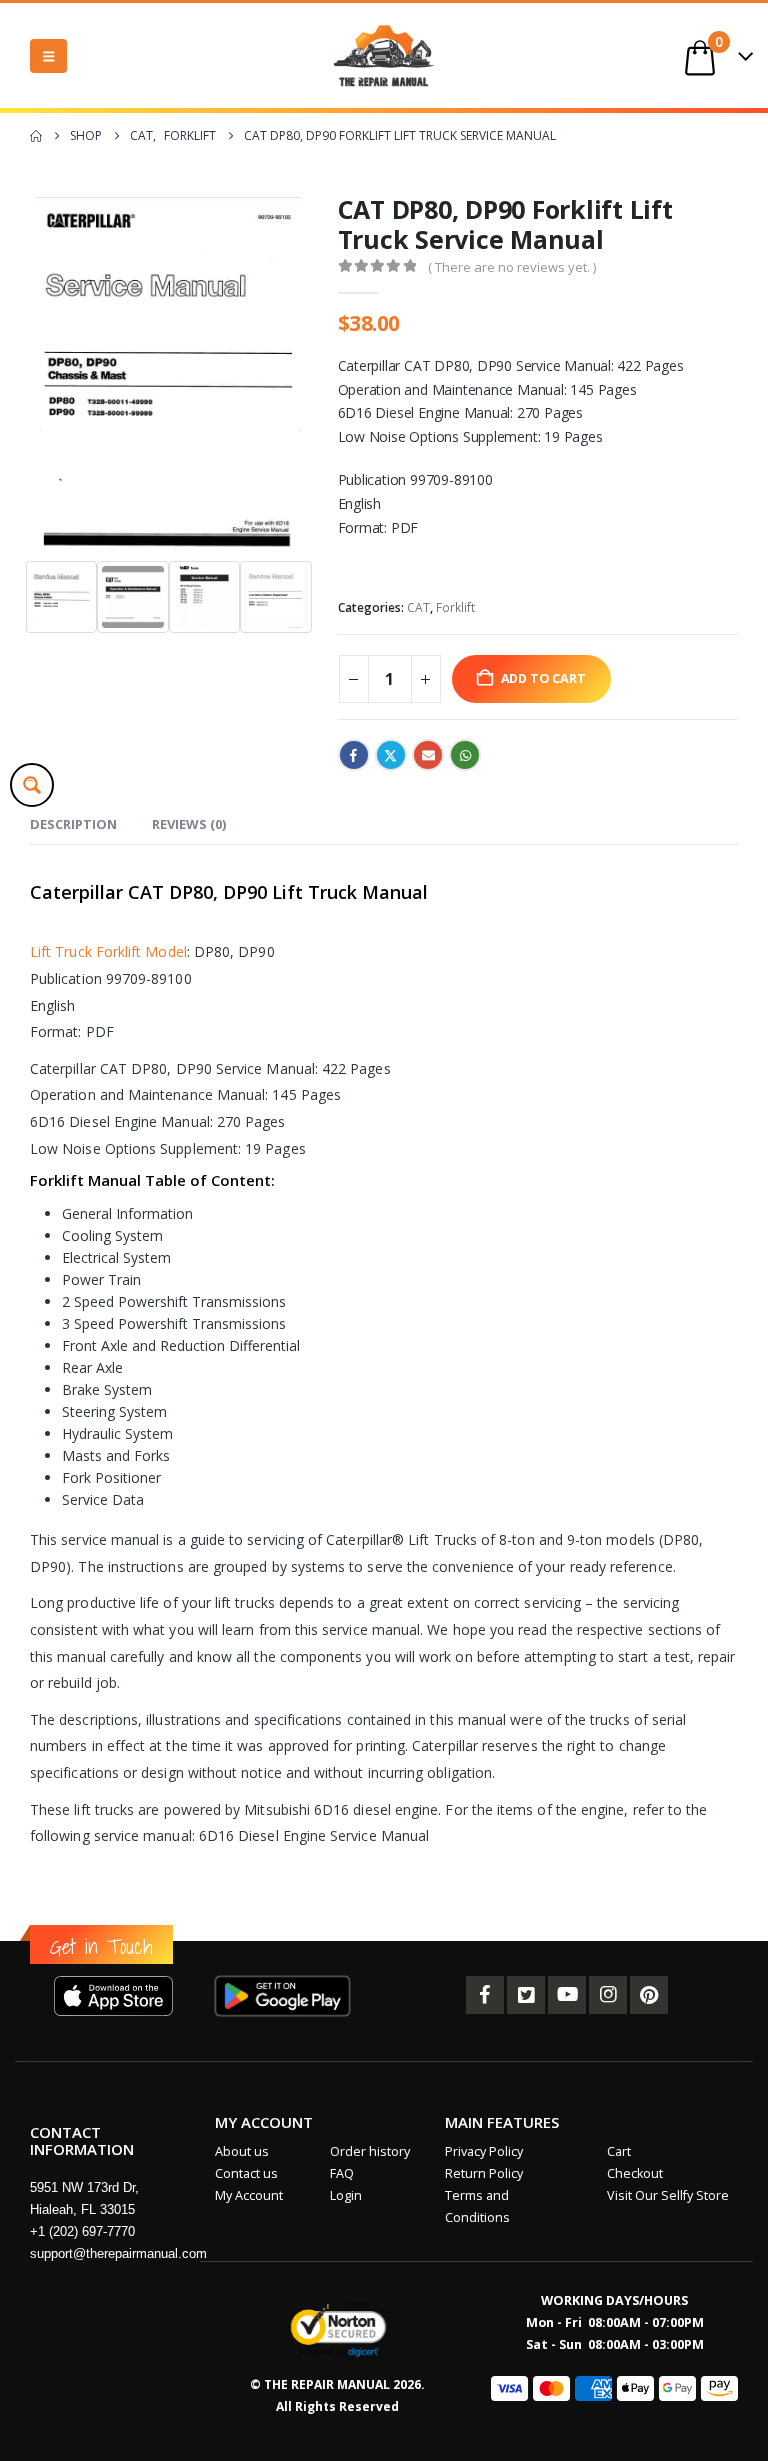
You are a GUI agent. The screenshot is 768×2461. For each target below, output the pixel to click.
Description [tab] (73, 824)
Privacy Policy (484, 2151)
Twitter (391, 755)
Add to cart (543, 678)
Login (346, 2195)
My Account (249, 2195)
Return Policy (484, 2173)
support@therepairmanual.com (118, 2253)
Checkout (635, 2173)
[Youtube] (567, 1995)
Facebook (354, 755)
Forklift (455, 607)
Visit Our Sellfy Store (668, 2195)
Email (428, 755)
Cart (619, 2151)
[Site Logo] (384, 55)
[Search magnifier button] (32, 785)
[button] (48, 56)
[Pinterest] (649, 1995)
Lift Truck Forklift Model (108, 951)
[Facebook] (485, 1995)
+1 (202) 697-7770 (82, 2231)
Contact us (246, 2173)
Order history (370, 2151)
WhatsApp (465, 755)
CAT (418, 607)
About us (242, 2151)
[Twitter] (526, 1995)
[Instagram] (608, 1995)
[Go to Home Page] (36, 136)
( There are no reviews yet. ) (512, 267)
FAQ (342, 2173)
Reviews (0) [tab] (189, 824)
